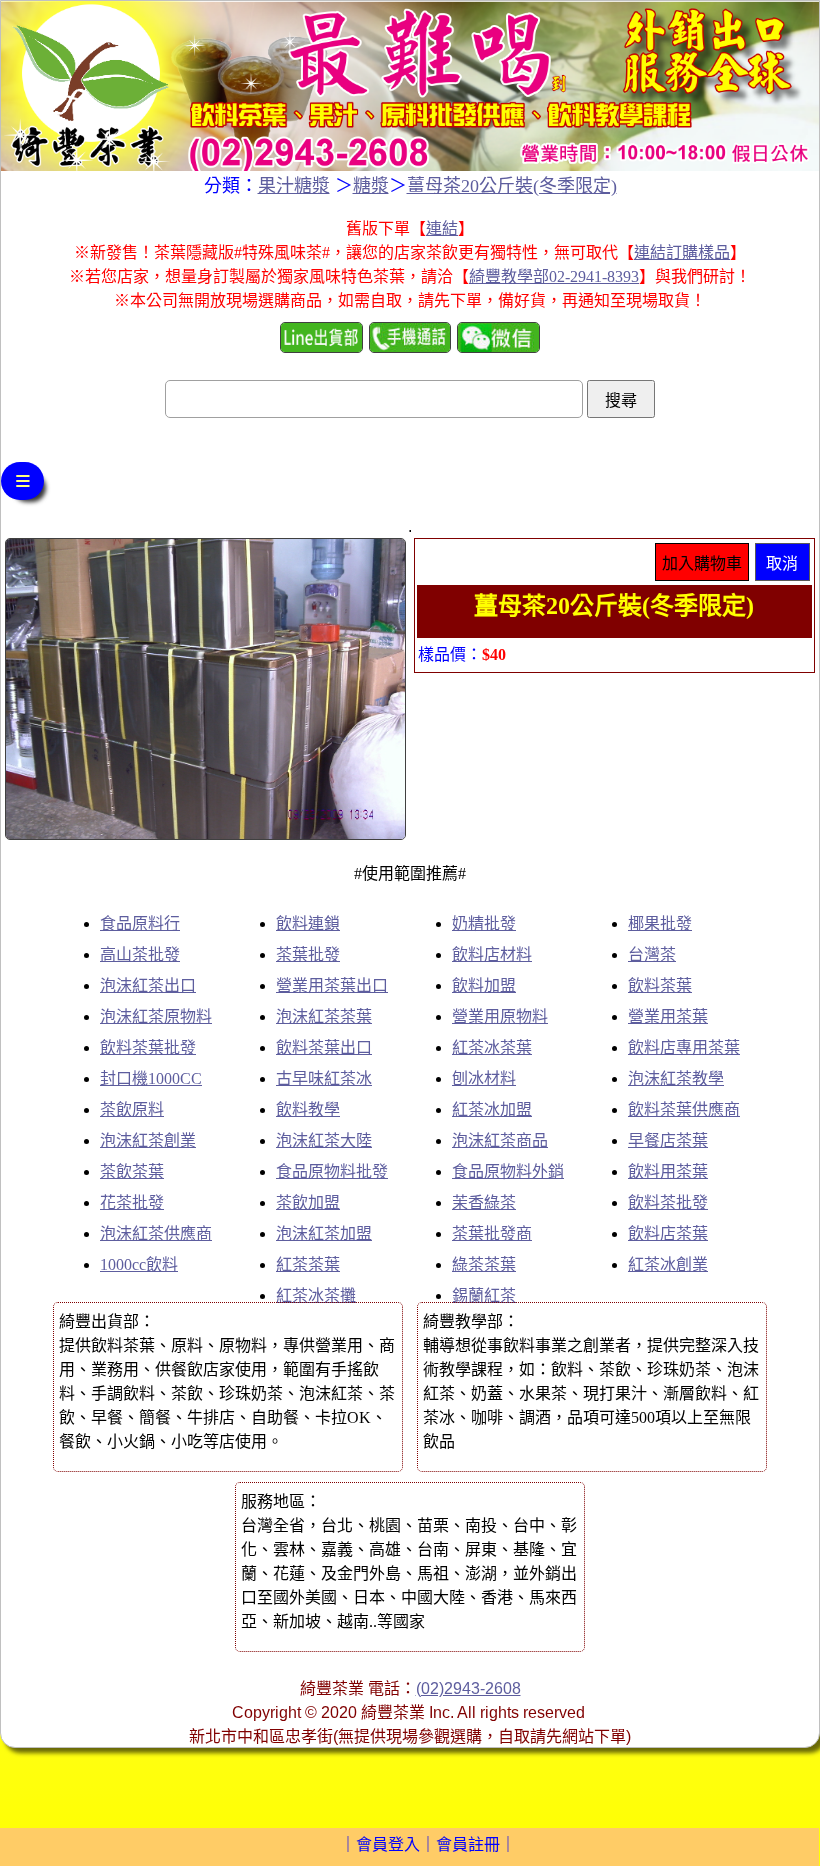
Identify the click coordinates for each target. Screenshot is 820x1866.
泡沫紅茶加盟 (324, 1233)
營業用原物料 (500, 1016)
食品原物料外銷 (508, 1171)
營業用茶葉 (668, 1016)
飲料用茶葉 (668, 1171)
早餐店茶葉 (668, 1140)
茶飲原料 (132, 1109)
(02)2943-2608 (468, 1688)
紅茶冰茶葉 (492, 1047)
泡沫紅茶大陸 (324, 1140)
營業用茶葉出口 (332, 985)
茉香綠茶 (484, 1202)
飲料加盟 (484, 985)
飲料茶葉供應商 (684, 1109)
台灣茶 (652, 954)
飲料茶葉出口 (324, 1047)
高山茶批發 (140, 954)
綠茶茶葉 (484, 1264)
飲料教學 (308, 1109)
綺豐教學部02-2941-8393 (554, 276)
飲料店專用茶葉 (684, 1047)
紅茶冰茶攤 (316, 1295)
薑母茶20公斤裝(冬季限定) (512, 186)
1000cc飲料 (139, 1264)
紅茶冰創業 (668, 1264)
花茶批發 (132, 1202)
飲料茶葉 (660, 985)
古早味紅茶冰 (324, 1078)
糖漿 (371, 186)
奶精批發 (484, 923)
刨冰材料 (484, 1078)
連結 (442, 228)
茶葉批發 (308, 954)
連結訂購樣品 (682, 252)
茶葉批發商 (492, 1233)
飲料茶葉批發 (148, 1047)
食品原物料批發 (332, 1171)
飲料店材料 (492, 954)
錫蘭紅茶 (484, 1295)
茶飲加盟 (308, 1202)
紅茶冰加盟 (492, 1109)
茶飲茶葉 (132, 1171)
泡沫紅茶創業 (148, 1140)
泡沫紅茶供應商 (156, 1233)
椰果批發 (660, 923)
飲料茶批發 (668, 1202)
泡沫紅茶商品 (500, 1140)
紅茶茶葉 (308, 1264)
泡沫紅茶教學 (676, 1078)
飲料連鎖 (308, 923)
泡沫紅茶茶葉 (324, 1016)
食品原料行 (140, 923)
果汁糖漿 (294, 186)
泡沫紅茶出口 (148, 985)
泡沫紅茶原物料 (156, 1016)
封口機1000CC (151, 1078)
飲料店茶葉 (668, 1233)
